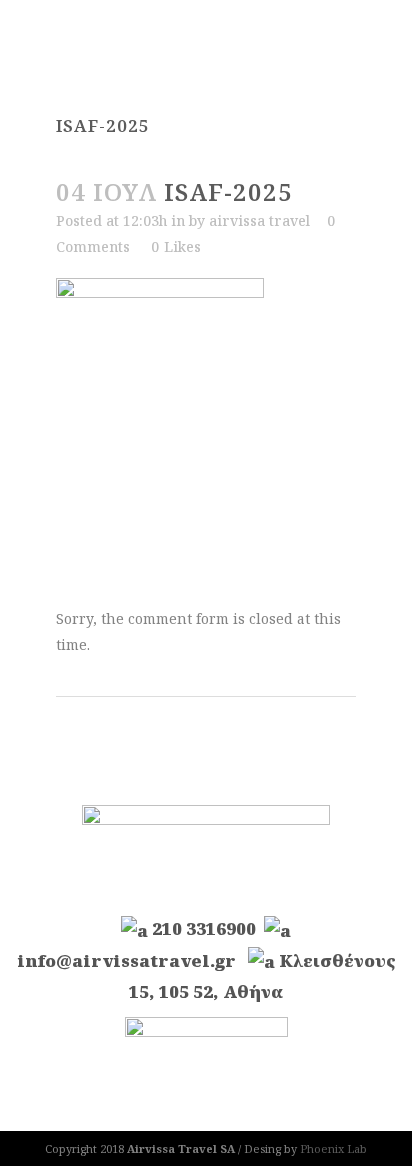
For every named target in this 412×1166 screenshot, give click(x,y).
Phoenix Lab (333, 1148)
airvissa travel (259, 220)
